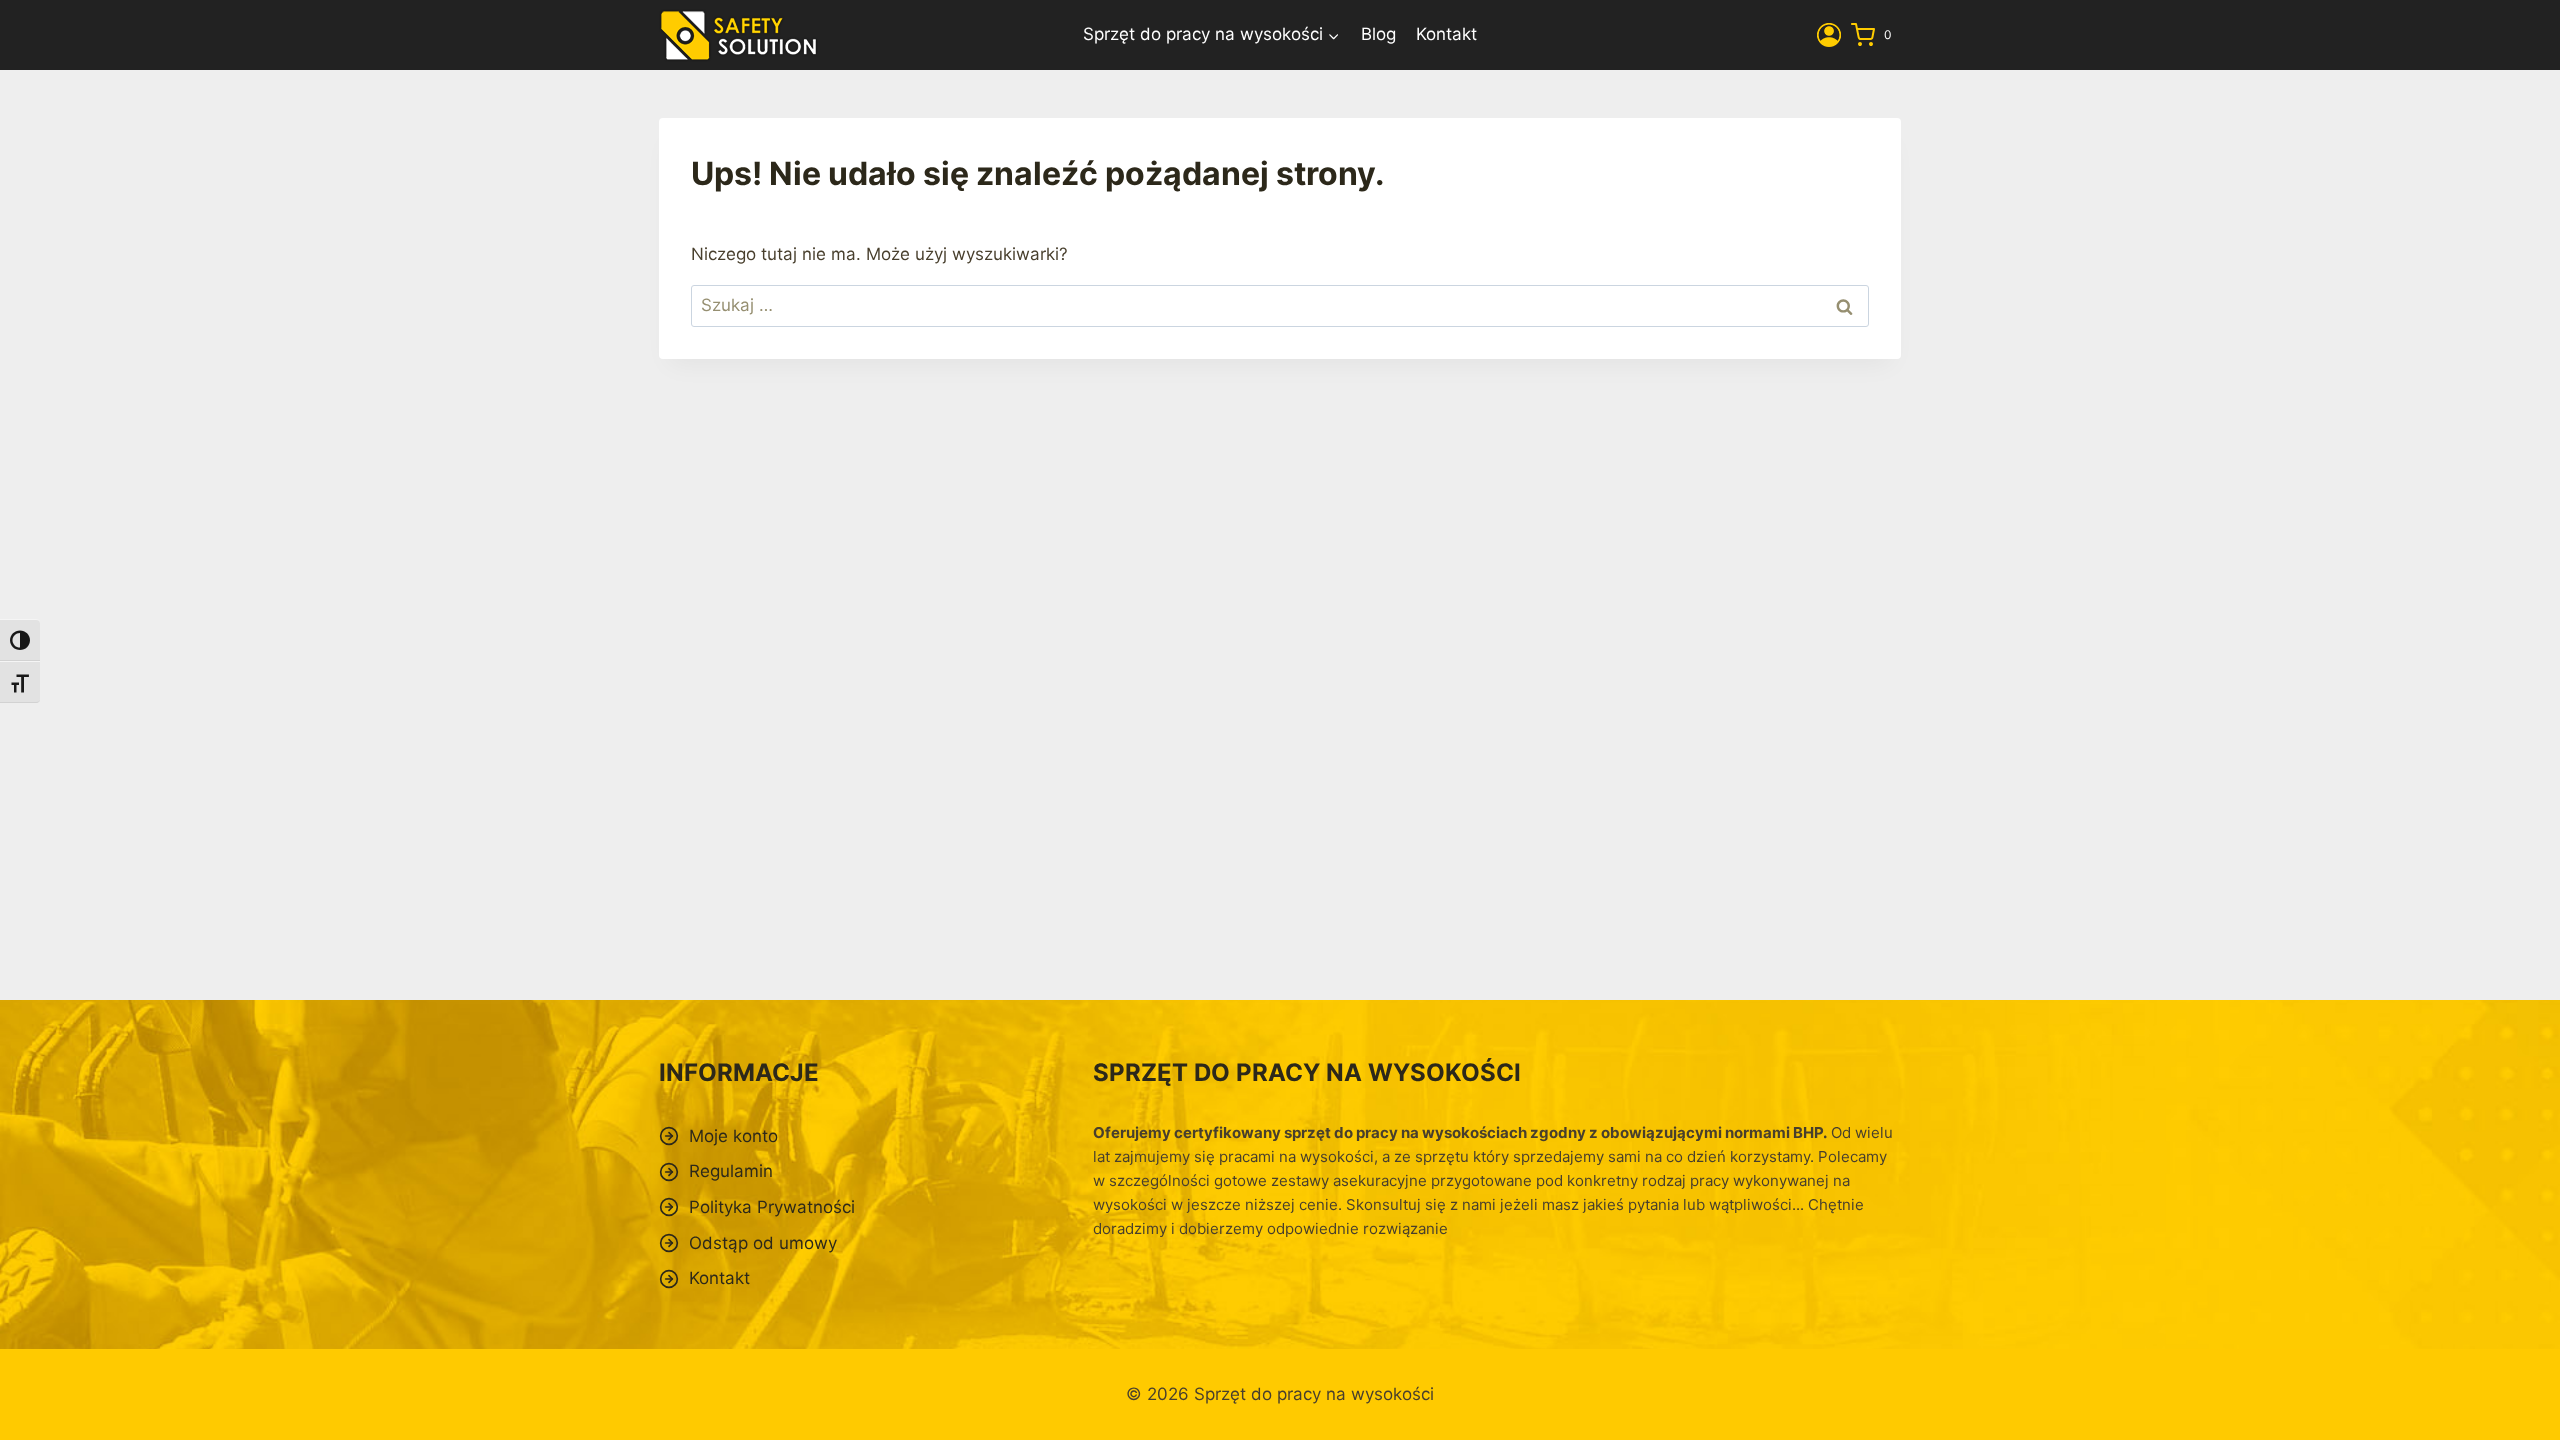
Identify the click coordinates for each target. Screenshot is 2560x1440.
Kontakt (1446, 34)
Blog (1378, 34)
